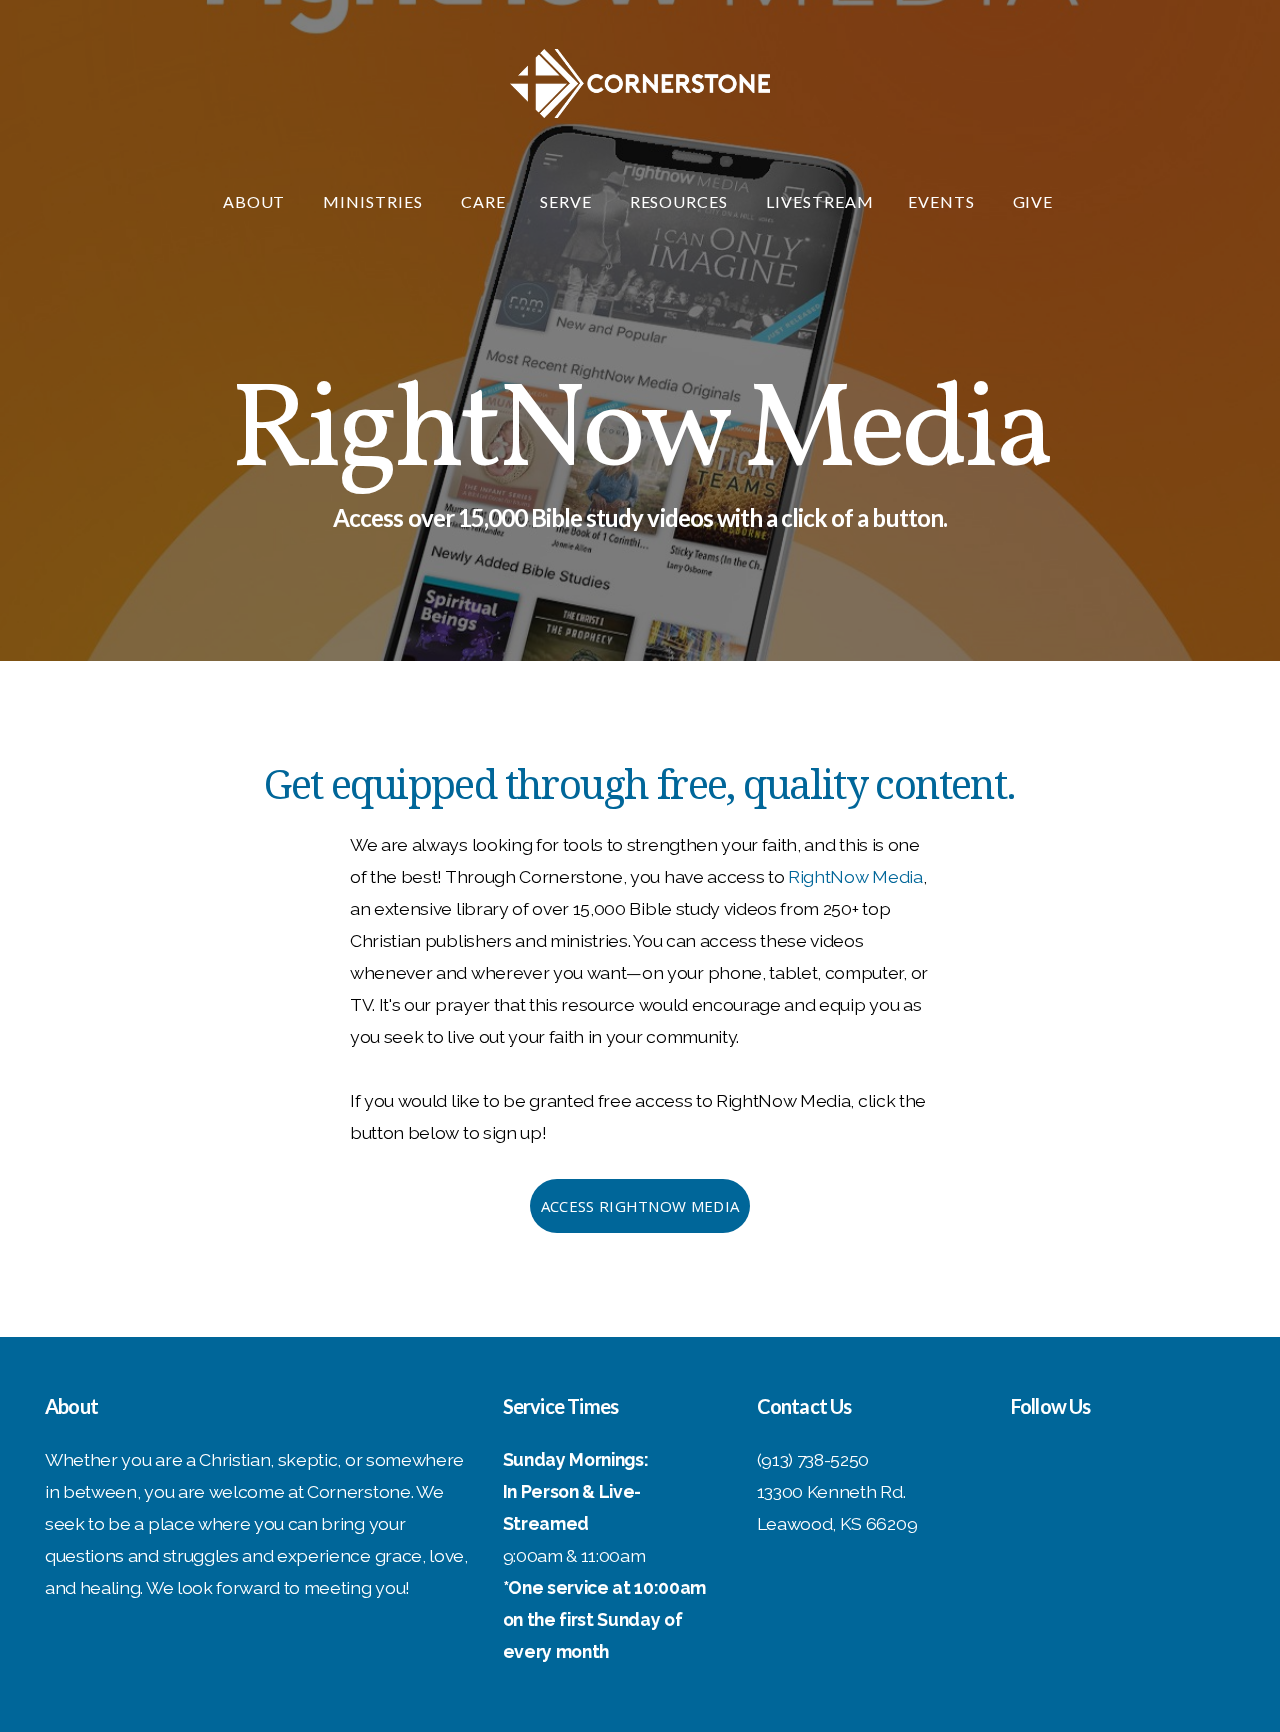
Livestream (820, 201)
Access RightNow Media (640, 1206)
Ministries (375, 201)
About (256, 201)
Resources (681, 201)
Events (943, 201)
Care (483, 201)
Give (1035, 201)
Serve (568, 201)
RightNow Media (855, 876)
